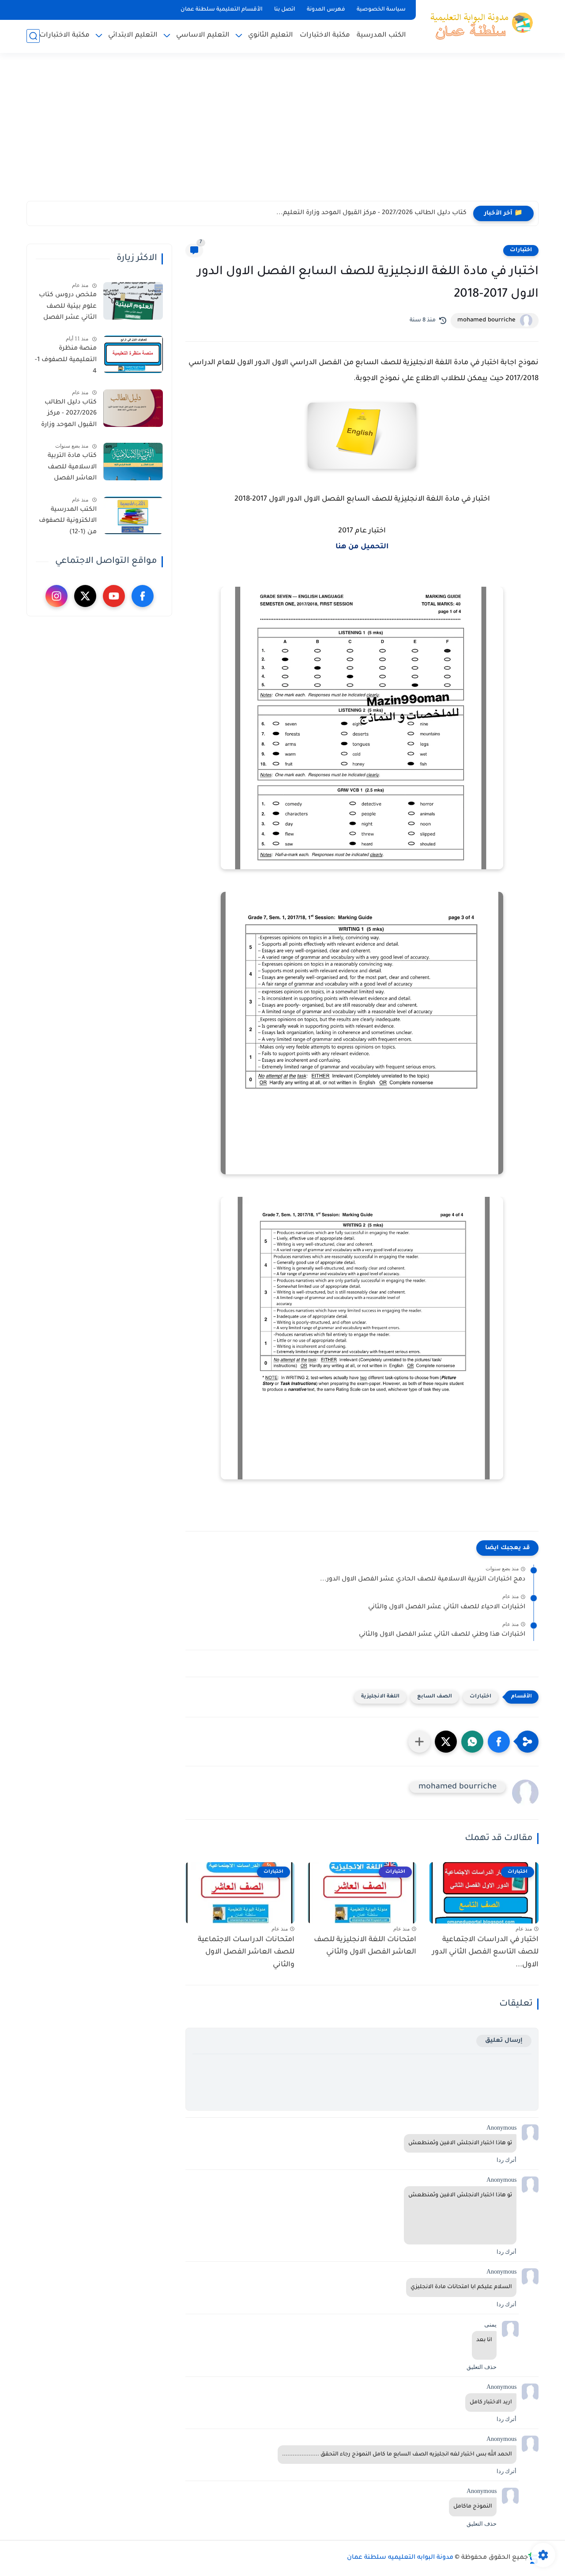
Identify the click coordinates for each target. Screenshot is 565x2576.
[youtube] (114, 596)
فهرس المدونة (326, 10)
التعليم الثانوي (271, 36)
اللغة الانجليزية (380, 1697)
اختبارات (521, 250)
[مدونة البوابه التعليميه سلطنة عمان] (479, 26)
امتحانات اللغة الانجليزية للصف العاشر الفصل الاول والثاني (365, 1946)
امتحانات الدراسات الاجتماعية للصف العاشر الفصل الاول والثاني (246, 1953)
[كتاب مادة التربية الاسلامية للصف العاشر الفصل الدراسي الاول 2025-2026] (133, 462)
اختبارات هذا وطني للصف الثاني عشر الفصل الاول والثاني (442, 1635)
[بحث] (33, 36)
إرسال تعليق (504, 2041)
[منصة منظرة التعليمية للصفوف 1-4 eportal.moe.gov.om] (133, 354)
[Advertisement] (282, 132)
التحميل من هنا (362, 547)
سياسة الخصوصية (381, 10)
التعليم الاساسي (203, 36)
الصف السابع (435, 1697)
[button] (499, 1742)
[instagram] (56, 596)
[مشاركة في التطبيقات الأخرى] (419, 1742)
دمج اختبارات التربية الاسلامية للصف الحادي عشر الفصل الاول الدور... (423, 1580)
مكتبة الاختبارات (325, 36)
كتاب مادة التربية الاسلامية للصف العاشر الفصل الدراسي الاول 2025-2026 (68, 469)
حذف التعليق (482, 2367)
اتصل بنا (285, 10)
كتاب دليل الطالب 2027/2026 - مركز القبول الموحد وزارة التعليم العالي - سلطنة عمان (69, 415)
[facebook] (143, 596)
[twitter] (85, 596)
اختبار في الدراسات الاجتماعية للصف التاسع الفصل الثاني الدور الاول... (485, 1953)
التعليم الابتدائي (133, 36)
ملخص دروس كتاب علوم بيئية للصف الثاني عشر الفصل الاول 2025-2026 (68, 308)
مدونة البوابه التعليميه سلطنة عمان (400, 2558)
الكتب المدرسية (381, 36)
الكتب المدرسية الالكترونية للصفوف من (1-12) (68, 521)
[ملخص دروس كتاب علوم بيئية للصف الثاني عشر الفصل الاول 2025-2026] (133, 301)
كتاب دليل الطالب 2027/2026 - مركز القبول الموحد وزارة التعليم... (371, 213)
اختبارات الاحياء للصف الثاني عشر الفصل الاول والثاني (447, 1607)
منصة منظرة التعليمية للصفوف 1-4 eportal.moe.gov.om (65, 362)
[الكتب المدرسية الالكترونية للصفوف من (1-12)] (133, 515)
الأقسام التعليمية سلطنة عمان (222, 10)
